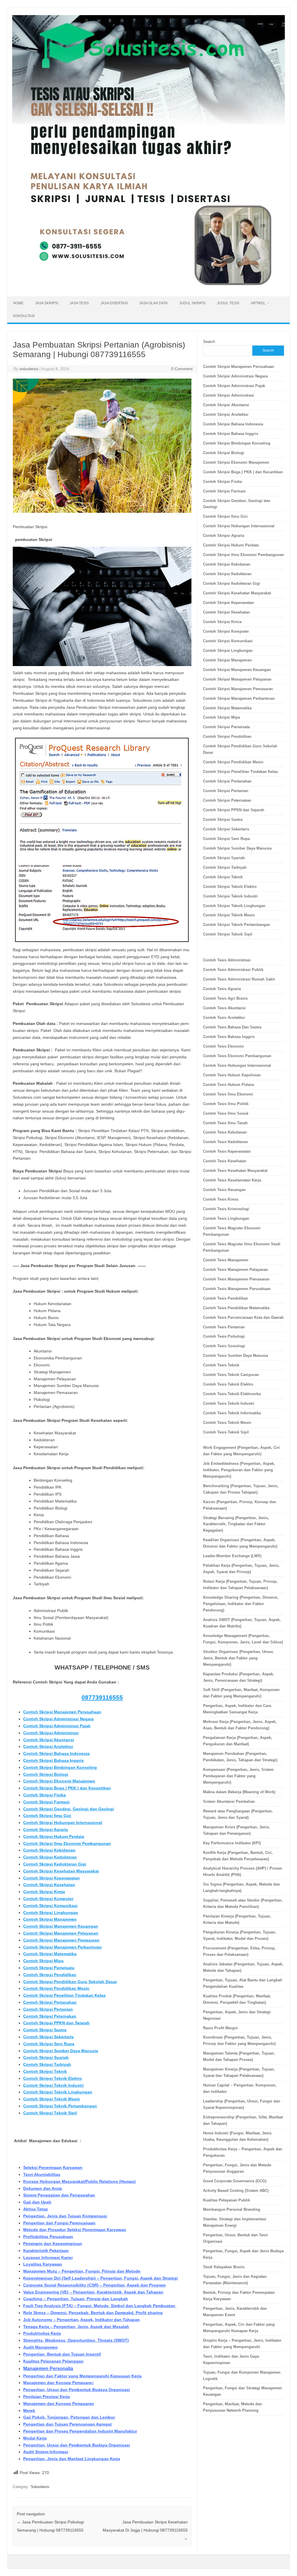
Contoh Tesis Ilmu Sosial (226, 1113)
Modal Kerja (35, 2438)
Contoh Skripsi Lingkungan (51, 1913)
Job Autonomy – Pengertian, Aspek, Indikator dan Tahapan (82, 2320)
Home (18, 303)
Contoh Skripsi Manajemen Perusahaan (62, 1712)
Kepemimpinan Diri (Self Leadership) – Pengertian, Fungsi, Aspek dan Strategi (100, 2278)
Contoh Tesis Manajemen (226, 1260)
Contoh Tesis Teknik (221, 1365)
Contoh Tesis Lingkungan (226, 1218)
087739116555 (102, 1697)
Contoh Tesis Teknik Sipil (226, 1432)
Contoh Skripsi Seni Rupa (49, 2044)
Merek (29, 2410)
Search (209, 342)
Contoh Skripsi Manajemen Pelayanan (61, 1933)
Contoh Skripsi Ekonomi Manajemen (59, 1781)
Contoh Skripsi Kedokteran (50, 1857)
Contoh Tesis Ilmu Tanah (225, 1123)
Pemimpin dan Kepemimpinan (53, 2244)
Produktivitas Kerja (42, 2333)
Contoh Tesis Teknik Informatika (232, 1413)
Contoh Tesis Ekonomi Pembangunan (237, 1056)
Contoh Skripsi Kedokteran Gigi (55, 1864)
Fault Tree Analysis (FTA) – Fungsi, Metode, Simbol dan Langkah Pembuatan (100, 2306)
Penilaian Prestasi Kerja (47, 2397)
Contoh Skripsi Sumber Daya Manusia (61, 2051)
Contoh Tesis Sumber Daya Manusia (236, 1356)
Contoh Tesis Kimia (221, 1199)
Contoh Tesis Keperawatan (227, 1151)
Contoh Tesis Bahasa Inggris (229, 1037)
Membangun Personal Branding (232, 2209)
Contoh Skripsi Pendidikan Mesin (56, 1988)
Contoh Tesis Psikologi (224, 1336)
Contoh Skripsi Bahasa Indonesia (56, 1753)
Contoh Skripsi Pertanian (48, 2009)
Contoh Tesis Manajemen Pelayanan (236, 1270)
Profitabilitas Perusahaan (48, 2237)
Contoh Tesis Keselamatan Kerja (232, 1180)
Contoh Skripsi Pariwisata (49, 1968)
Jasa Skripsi (47, 303)
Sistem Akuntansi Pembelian (229, 1801)
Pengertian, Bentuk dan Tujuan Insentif (62, 2354)
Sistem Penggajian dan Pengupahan (59, 2195)
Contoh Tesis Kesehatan (225, 1161)
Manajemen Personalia (48, 2369)
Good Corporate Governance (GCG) (235, 2181)
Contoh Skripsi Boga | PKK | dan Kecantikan (67, 1788)
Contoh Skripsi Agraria (46, 1830)
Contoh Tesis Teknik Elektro (228, 1384)
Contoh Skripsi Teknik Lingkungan (58, 2092)
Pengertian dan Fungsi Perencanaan (59, 2223)
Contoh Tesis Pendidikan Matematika (236, 1308)
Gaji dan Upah (37, 2202)
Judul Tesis (228, 303)
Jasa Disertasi (114, 303)
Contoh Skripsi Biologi (46, 1774)
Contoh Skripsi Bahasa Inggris (54, 1760)
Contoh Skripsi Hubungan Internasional (63, 1823)
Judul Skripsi (192, 303)
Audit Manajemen (40, 2347)
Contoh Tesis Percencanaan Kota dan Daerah (243, 1317)
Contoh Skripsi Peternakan (50, 2016)
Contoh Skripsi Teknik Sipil (50, 2113)
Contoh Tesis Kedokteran (226, 1142)
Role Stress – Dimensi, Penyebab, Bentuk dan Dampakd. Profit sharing (93, 2313)
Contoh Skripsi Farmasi (46, 1802)
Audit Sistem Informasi (46, 2452)
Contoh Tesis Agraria (222, 989)
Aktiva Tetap (36, 2209)
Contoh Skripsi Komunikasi (50, 1906)
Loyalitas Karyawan (43, 2264)
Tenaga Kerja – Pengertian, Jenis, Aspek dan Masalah (76, 2327)
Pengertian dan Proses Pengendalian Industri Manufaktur (80, 2431)
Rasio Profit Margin (220, 2028)
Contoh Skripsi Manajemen (50, 1919)
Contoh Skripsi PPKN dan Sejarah (56, 2023)
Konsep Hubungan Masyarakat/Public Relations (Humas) (79, 2181)
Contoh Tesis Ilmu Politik (226, 1104)
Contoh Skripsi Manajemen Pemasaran (61, 1940)
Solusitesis (40, 2487)
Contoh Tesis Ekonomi (223, 1046)
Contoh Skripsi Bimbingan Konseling (60, 1767)
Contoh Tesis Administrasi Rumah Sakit (239, 979)
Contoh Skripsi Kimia (44, 1892)
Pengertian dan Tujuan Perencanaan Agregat (67, 2424)
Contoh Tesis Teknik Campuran (231, 1375)
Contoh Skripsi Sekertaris (48, 2037)
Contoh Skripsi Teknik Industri (53, 2085)
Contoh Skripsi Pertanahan (50, 2002)
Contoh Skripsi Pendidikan (50, 1975)
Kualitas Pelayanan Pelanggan (53, 2361)
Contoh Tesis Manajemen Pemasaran (236, 1279)
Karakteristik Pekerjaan (46, 2251)
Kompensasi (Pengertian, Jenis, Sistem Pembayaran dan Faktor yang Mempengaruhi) (238, 1776)
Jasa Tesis (79, 303)
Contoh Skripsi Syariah (46, 2057)
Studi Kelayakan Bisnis (224, 2267)
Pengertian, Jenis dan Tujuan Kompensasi (65, 2216)
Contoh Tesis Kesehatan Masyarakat (235, 1171)
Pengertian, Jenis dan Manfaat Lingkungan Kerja (72, 2459)
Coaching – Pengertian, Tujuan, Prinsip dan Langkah (76, 2299)
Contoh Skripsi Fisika (45, 1795)
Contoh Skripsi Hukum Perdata (54, 1836)
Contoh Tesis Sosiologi (224, 1346)
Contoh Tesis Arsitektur (224, 1018)
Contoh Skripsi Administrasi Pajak (57, 1726)
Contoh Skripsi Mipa (43, 1961)
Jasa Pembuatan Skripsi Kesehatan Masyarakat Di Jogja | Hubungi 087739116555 (145, 2530)
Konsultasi (24, 316)
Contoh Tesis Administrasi (227, 960)
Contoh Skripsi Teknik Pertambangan (60, 2106)
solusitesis (29, 369)
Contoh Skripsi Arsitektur (48, 1746)
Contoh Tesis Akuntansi (224, 1008)
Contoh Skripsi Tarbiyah (47, 2064)
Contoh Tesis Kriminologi (226, 1209)
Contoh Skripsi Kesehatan (49, 1885)
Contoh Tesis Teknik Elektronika (232, 1394)
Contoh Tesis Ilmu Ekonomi (228, 1094)
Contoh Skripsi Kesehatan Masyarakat (61, 1871)
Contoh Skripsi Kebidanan (49, 1850)
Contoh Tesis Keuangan (224, 1190)
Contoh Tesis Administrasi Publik (233, 970)
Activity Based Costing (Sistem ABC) (236, 2191)
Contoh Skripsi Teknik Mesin (52, 2099)
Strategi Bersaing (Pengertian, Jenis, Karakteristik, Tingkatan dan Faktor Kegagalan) (236, 1524)
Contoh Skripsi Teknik (45, 2071)
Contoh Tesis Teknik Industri (229, 1403)
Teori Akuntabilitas (42, 2174)
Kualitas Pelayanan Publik (227, 2200)
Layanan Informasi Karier (48, 2257)
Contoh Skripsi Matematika (50, 1954)
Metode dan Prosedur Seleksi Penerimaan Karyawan (75, 2230)
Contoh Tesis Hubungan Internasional (237, 1065)
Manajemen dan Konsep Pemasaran (59, 2404)
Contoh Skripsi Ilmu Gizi (47, 1816)
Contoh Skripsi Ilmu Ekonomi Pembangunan (67, 1843)
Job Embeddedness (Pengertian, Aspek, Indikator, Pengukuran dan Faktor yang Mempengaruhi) (239, 1470)
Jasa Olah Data (153, 303)
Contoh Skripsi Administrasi (51, 1733)
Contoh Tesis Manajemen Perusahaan (237, 1289)
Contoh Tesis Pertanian (224, 1327)
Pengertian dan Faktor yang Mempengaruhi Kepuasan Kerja (82, 2376)
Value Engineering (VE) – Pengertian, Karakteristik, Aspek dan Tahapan (93, 2292)
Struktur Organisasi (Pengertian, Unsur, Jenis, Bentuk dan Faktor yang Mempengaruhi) (238, 1658)
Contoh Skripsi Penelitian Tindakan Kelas (64, 1995)
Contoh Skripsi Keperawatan (51, 1878)
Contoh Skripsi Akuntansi (49, 1740)
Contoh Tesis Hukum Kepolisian (232, 1075)
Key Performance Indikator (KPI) (232, 1843)
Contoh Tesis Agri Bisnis (225, 998)
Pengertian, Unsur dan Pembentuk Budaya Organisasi (77, 2390)
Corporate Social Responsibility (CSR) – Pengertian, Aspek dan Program (94, 2285)
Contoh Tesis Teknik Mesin (227, 1423)
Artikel (258, 303)
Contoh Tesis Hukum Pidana (229, 1085)
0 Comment (182, 369)
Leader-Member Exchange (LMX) (232, 1556)
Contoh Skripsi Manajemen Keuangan (61, 1926)
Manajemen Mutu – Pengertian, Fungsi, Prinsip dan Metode (82, 2271)
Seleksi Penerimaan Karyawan (53, 2167)
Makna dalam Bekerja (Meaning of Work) (239, 1792)
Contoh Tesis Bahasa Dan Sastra (232, 1027)
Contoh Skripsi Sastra (45, 2030)
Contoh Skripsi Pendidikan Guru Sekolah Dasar (70, 1982)
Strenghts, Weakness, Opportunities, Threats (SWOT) (76, 2340)
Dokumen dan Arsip (43, 2188)
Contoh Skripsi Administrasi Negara (58, 1719)
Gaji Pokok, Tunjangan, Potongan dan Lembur (69, 2417)
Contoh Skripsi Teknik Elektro (53, 2078)
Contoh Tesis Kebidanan (225, 1132)
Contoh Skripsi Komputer (48, 1899)
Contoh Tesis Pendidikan (226, 1298)
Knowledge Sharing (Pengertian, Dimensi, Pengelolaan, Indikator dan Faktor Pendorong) (241, 1604)
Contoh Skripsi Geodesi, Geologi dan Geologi (69, 1809)
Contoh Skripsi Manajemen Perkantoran (63, 1947)
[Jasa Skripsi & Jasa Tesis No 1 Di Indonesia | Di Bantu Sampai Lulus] (148, 287)
